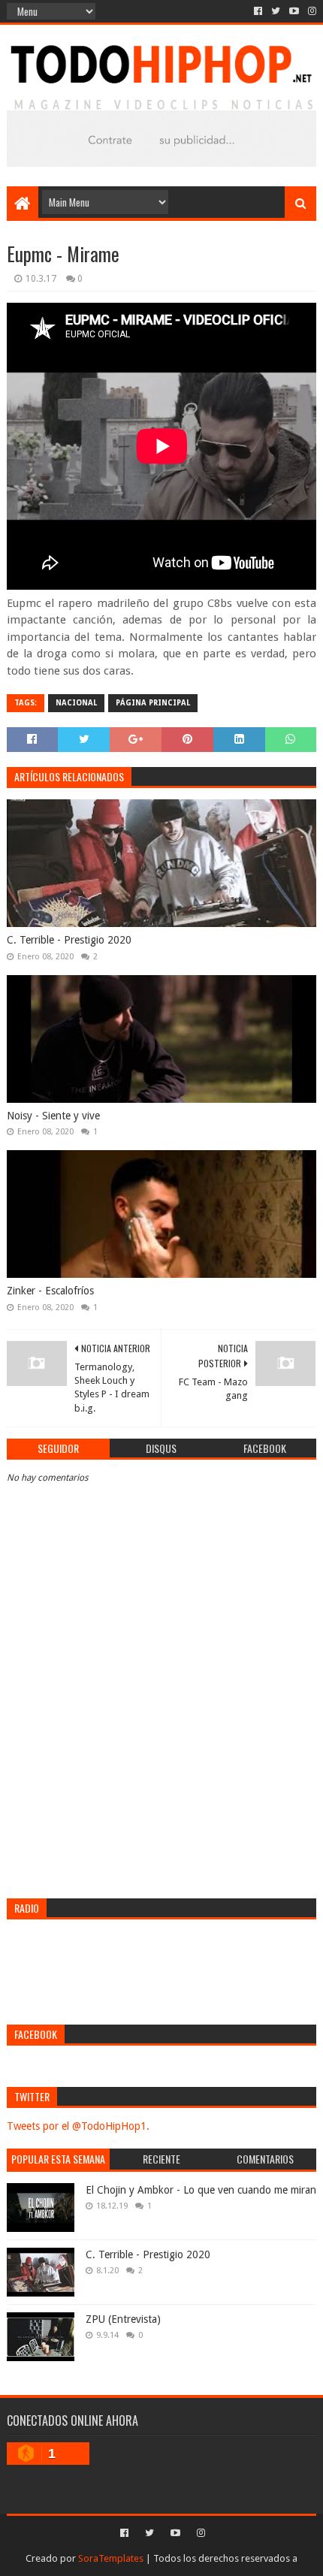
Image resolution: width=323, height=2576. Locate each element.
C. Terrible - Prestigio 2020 (69, 940)
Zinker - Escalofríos (50, 1291)
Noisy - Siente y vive (53, 1116)
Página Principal (153, 703)
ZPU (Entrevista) (123, 2319)
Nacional (76, 703)
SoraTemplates (111, 2558)
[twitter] (276, 11)
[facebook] (258, 11)
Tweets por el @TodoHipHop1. (78, 2126)
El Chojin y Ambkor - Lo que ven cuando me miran (201, 2190)
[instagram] (311, 11)
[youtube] (294, 11)
